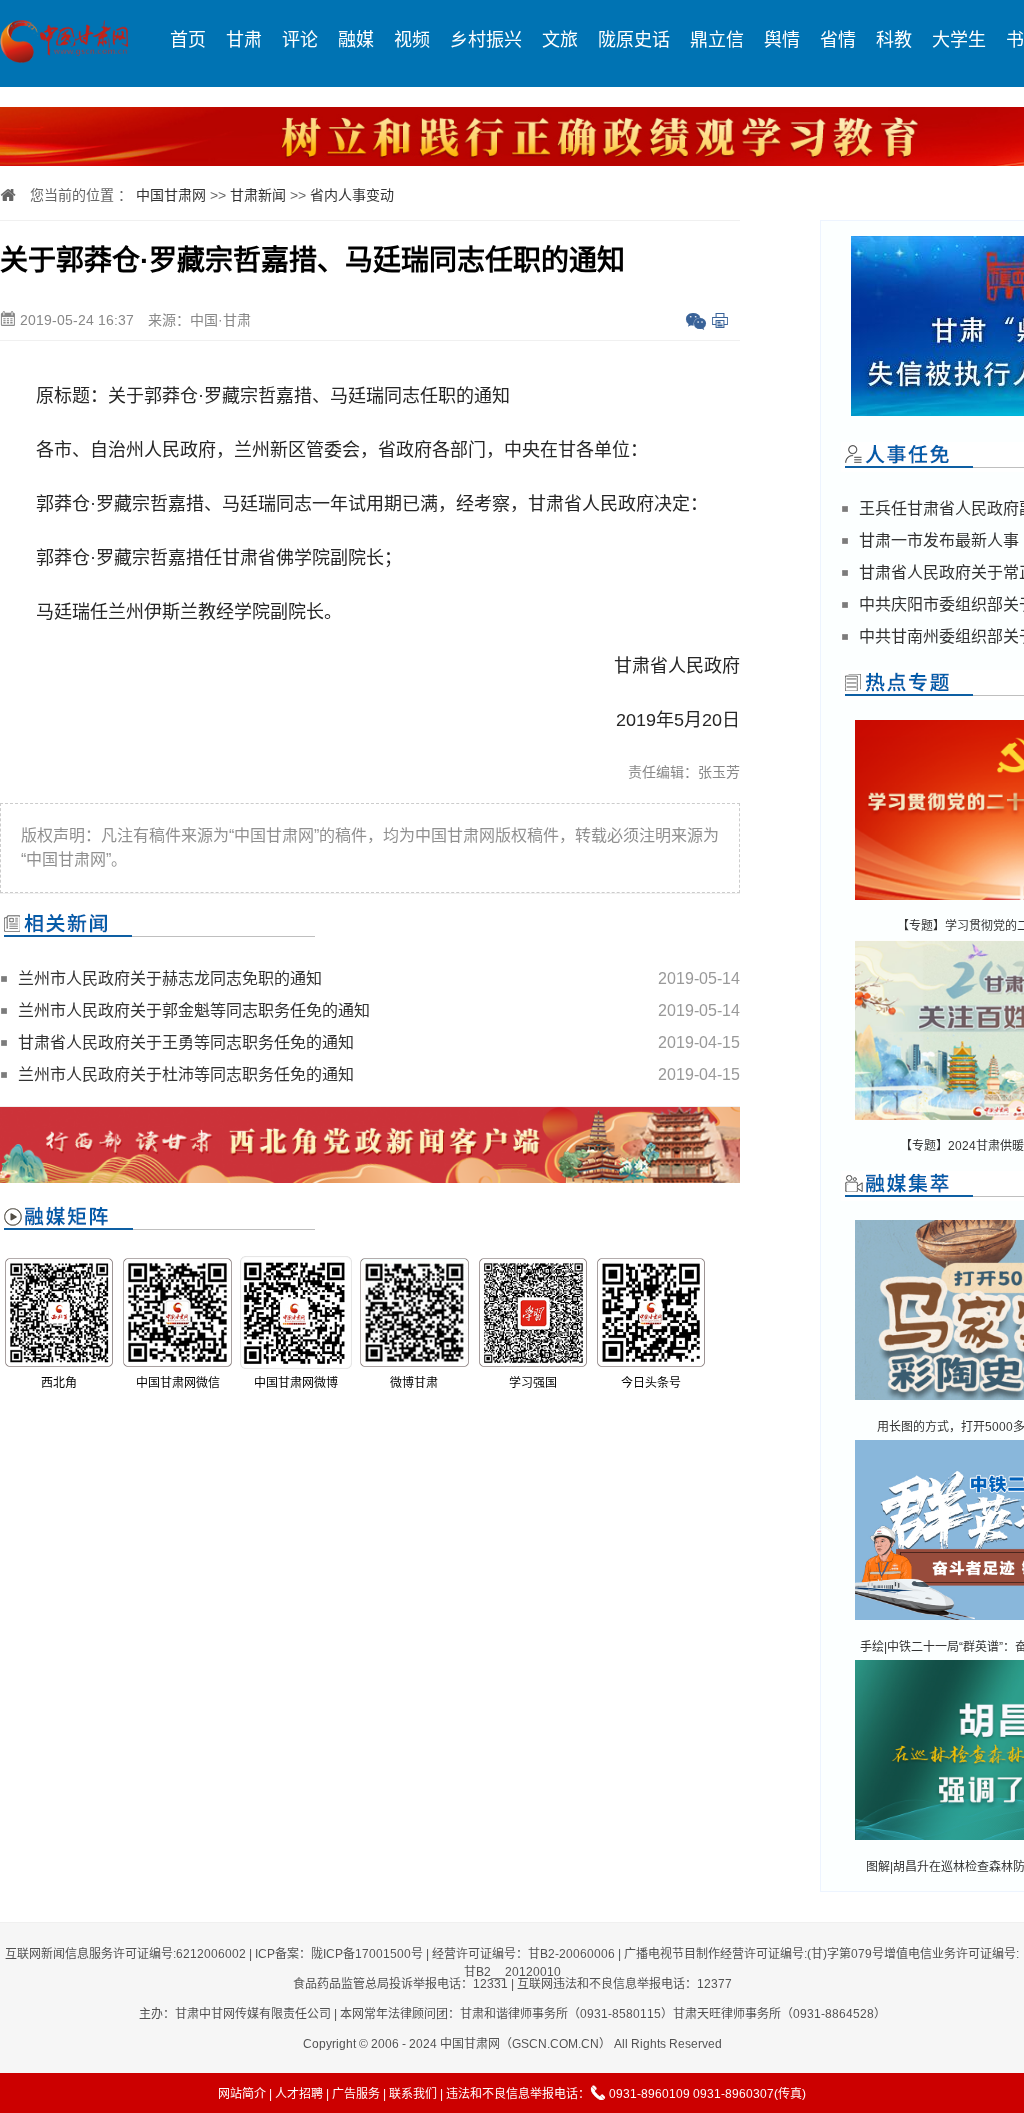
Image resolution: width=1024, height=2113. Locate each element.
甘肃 (244, 40)
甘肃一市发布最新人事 (939, 540)
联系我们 (413, 2094)
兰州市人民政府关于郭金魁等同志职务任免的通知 (194, 1010)
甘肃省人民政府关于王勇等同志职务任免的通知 (186, 1042)
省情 (838, 40)
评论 (300, 40)
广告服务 (356, 2094)
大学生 (959, 40)
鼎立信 (717, 40)
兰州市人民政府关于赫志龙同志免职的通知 (170, 978)
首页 (188, 40)
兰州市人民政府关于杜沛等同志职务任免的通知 (186, 1074)
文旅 (560, 40)
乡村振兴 (486, 40)
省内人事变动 (352, 195)
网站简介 (242, 2094)
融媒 (356, 40)
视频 (412, 40)
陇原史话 (634, 40)
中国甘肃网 (171, 195)
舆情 (782, 40)
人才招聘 (299, 2094)
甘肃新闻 (258, 195)
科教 (894, 40)
